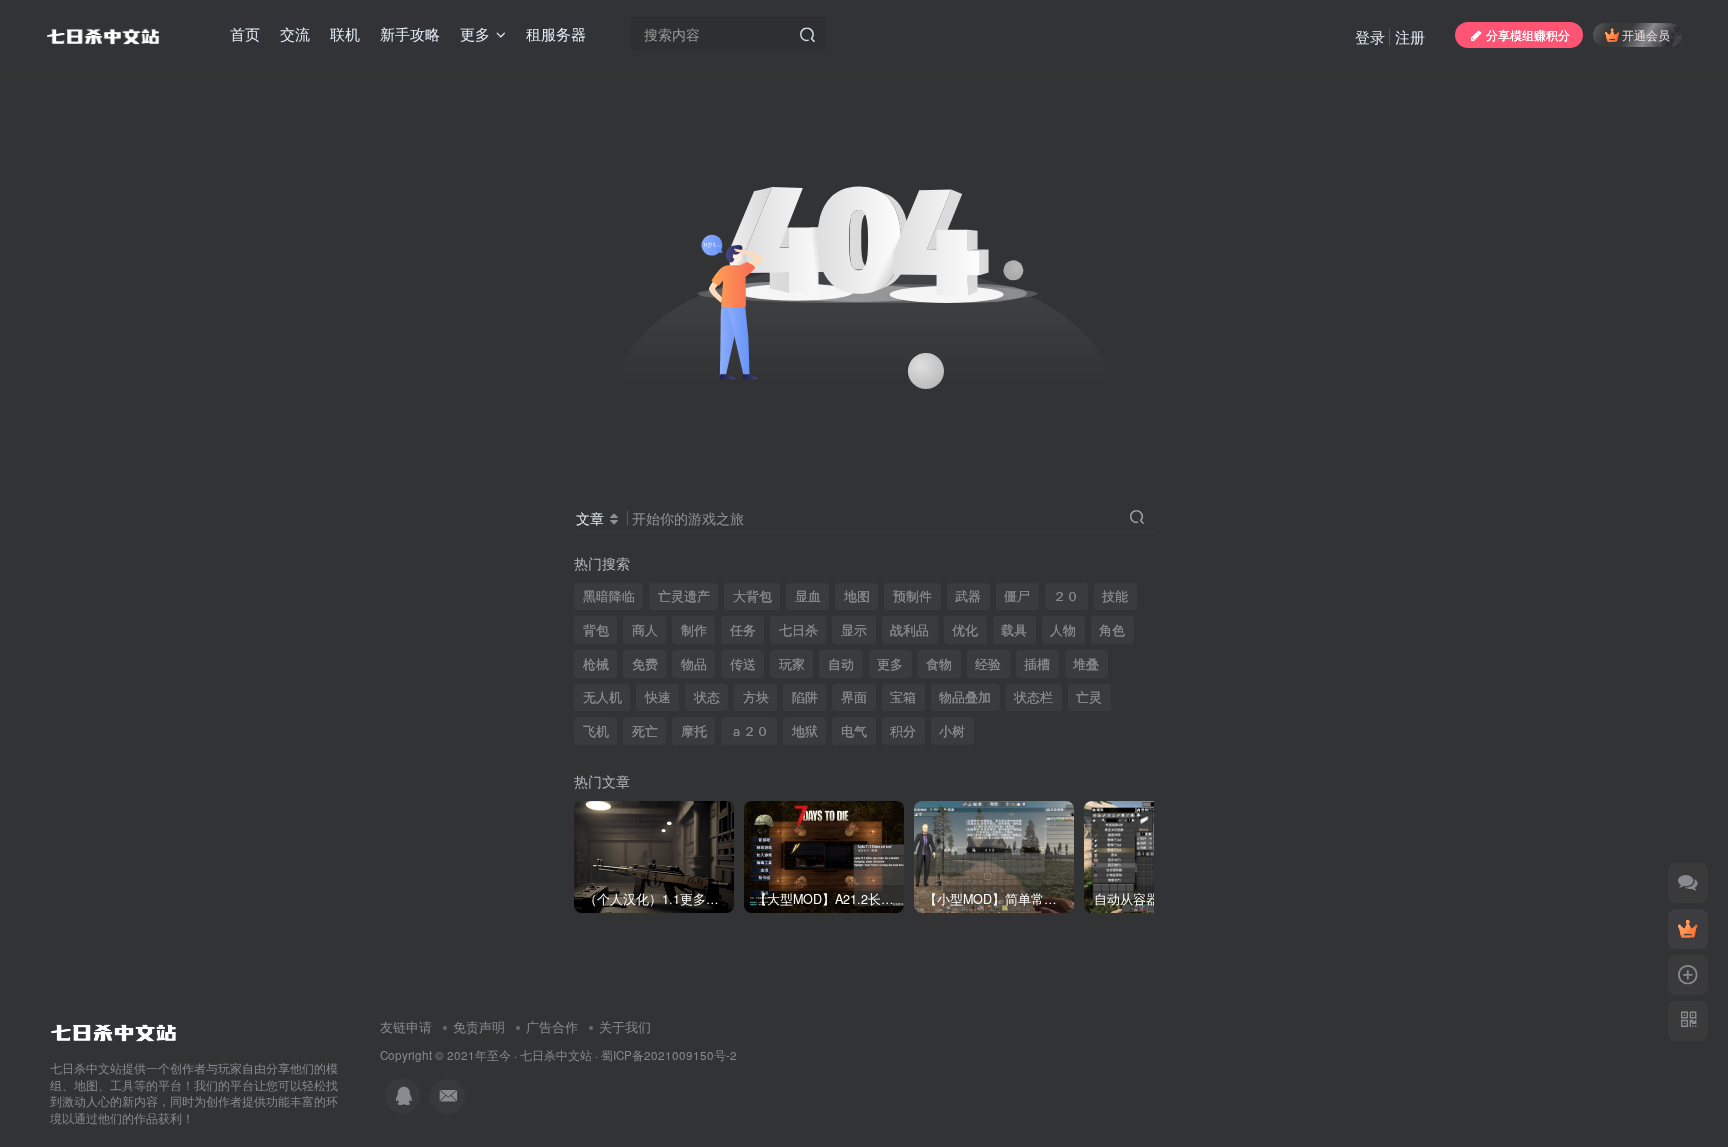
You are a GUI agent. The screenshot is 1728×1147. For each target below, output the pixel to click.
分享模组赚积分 (1528, 34)
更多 (890, 664)
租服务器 (556, 33)
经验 (988, 664)
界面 (854, 697)
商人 (645, 630)
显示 (854, 630)
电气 (854, 731)
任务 (743, 630)
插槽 (1037, 664)
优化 (965, 630)
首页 (245, 33)
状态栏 (1033, 697)
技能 (1115, 596)
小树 (952, 731)
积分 (903, 731)
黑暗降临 (609, 596)
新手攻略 (410, 33)
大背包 (752, 596)
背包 (596, 630)
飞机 (596, 731)
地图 (857, 596)
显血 (808, 596)
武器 (968, 596)
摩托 (694, 731)
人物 (1063, 630)
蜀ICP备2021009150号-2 (669, 1055)
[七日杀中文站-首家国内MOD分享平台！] (113, 1027)
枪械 (596, 664)
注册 (1410, 36)
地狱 (805, 731)
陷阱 (805, 697)
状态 (707, 697)
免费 (645, 664)
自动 (841, 664)
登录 (1370, 36)
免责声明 (479, 1026)
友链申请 (406, 1026)
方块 (756, 697)
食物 (939, 664)
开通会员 (1646, 34)
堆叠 (1086, 664)
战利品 (909, 630)
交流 (295, 33)
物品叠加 (965, 697)
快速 (658, 697)
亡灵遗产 (684, 596)
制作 (694, 630)
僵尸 (1017, 596)
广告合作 (552, 1026)
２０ (1066, 596)
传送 (743, 664)
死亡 (645, 731)
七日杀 (798, 630)
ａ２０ (749, 731)
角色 (1112, 630)
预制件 (912, 596)
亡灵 (1089, 697)
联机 (345, 33)
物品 (694, 664)
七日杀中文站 (556, 1055)
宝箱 (903, 697)
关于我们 (625, 1026)
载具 (1014, 630)
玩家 (792, 664)
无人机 (602, 697)
